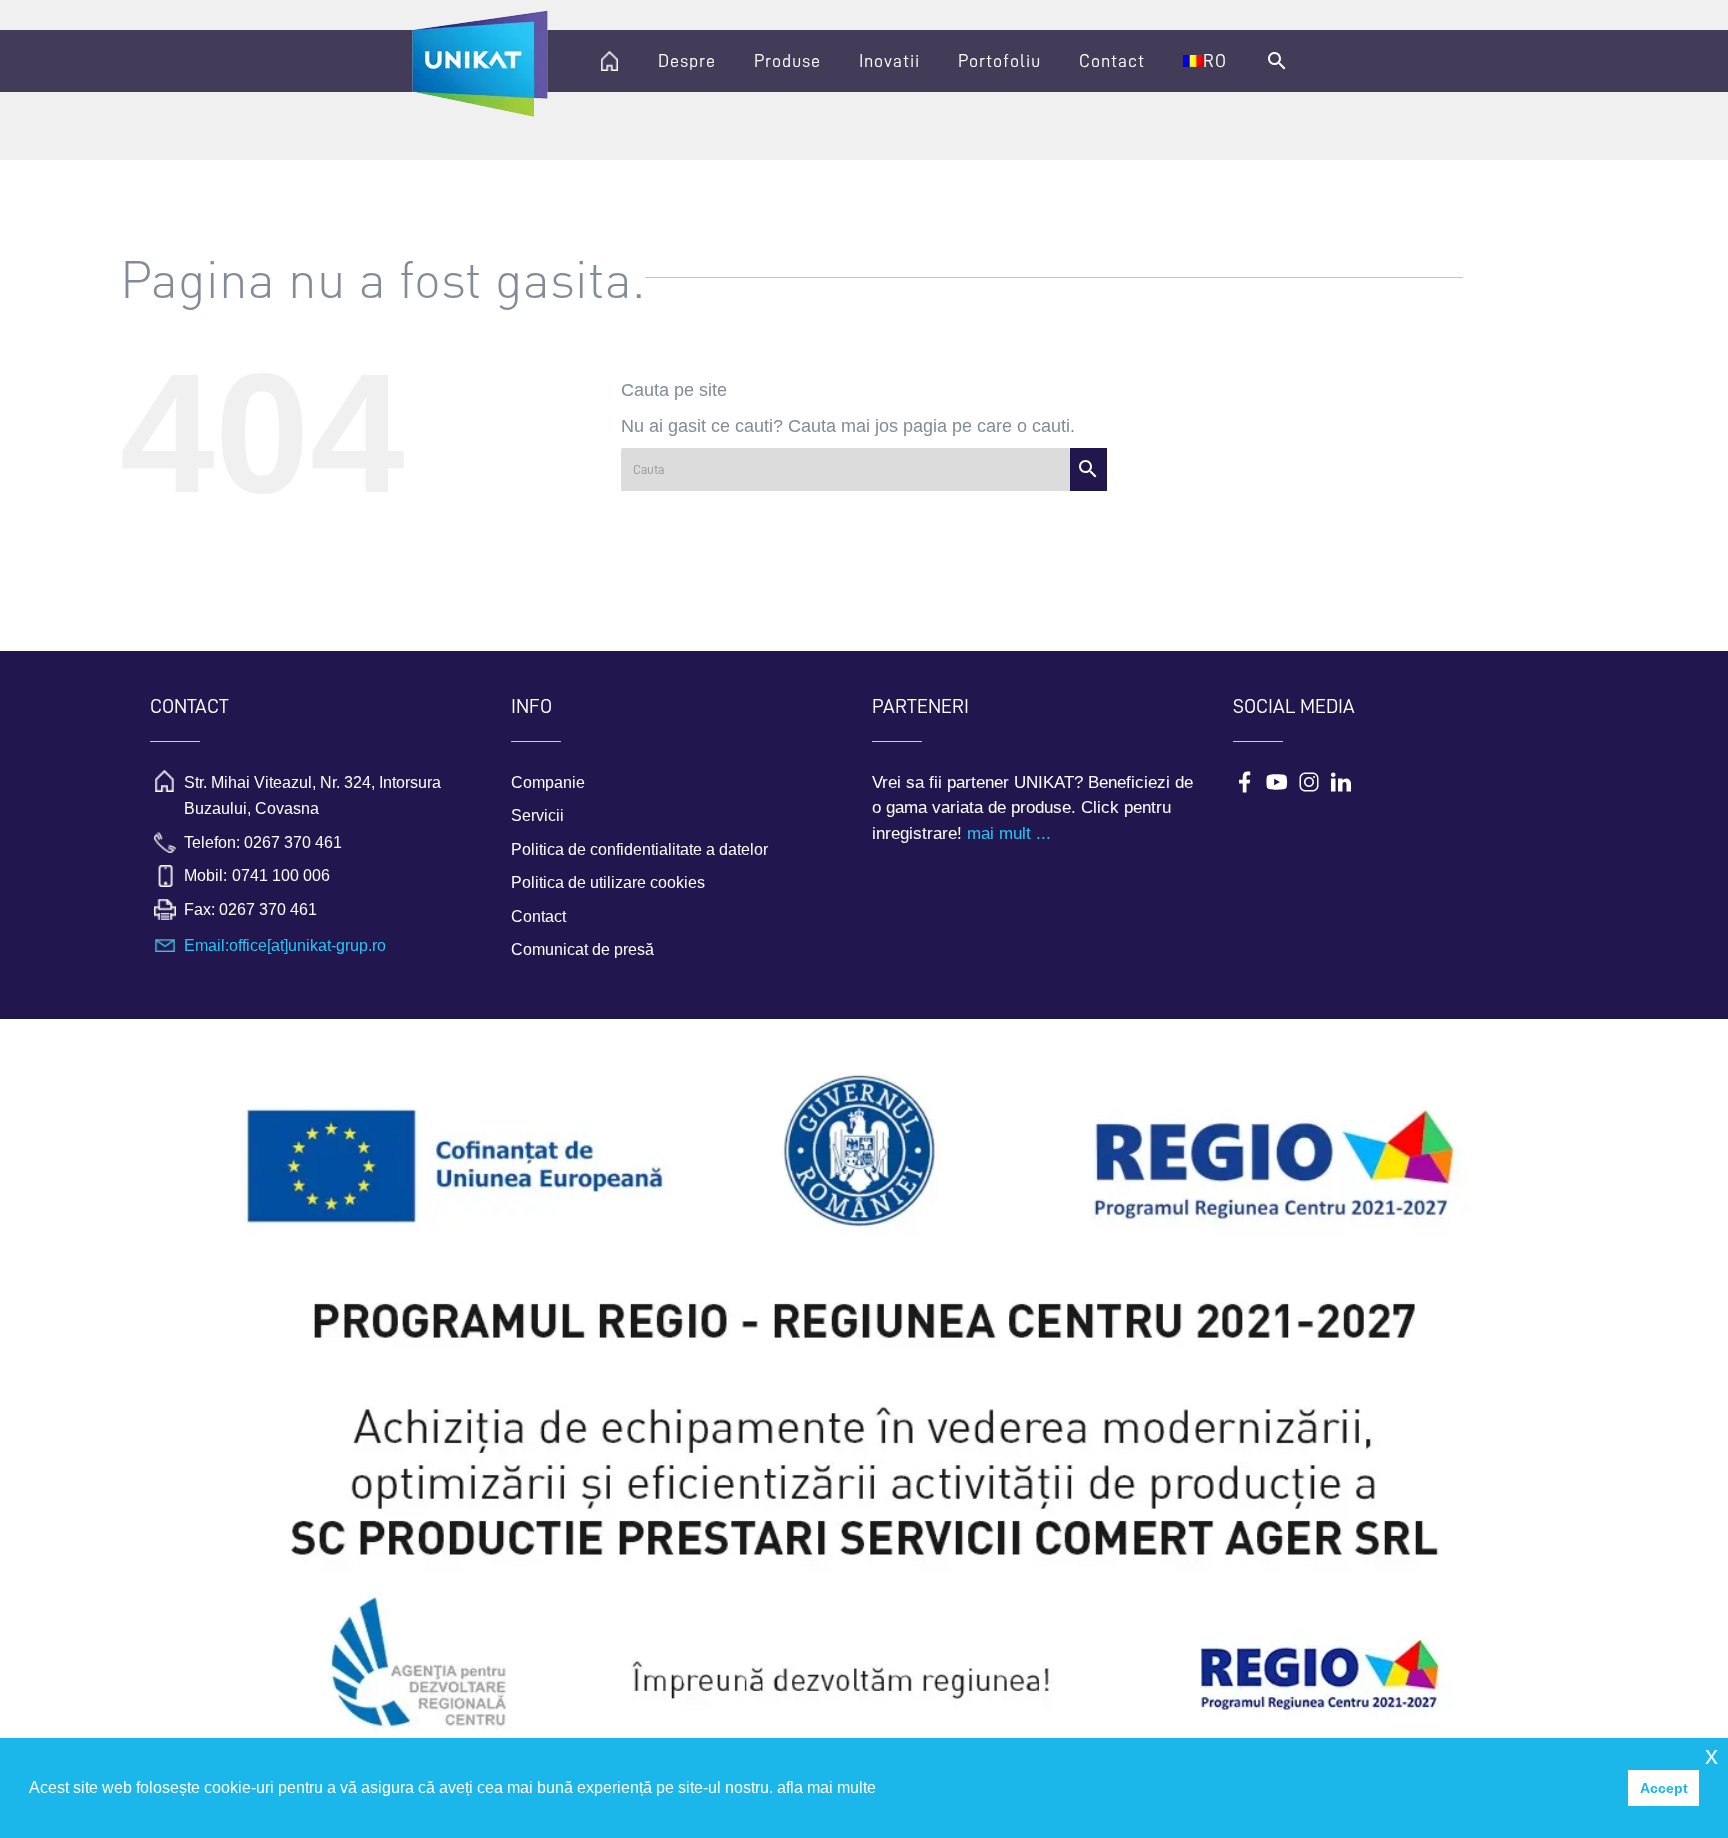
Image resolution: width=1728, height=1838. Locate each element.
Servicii (537, 815)
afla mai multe (826, 1787)
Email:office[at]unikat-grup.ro (285, 945)
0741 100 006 (281, 875)
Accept (1664, 1788)
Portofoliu (999, 61)
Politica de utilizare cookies (608, 882)
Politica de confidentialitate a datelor (639, 849)
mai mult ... (1009, 833)
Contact (1112, 61)
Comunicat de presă (582, 949)
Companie (548, 782)
